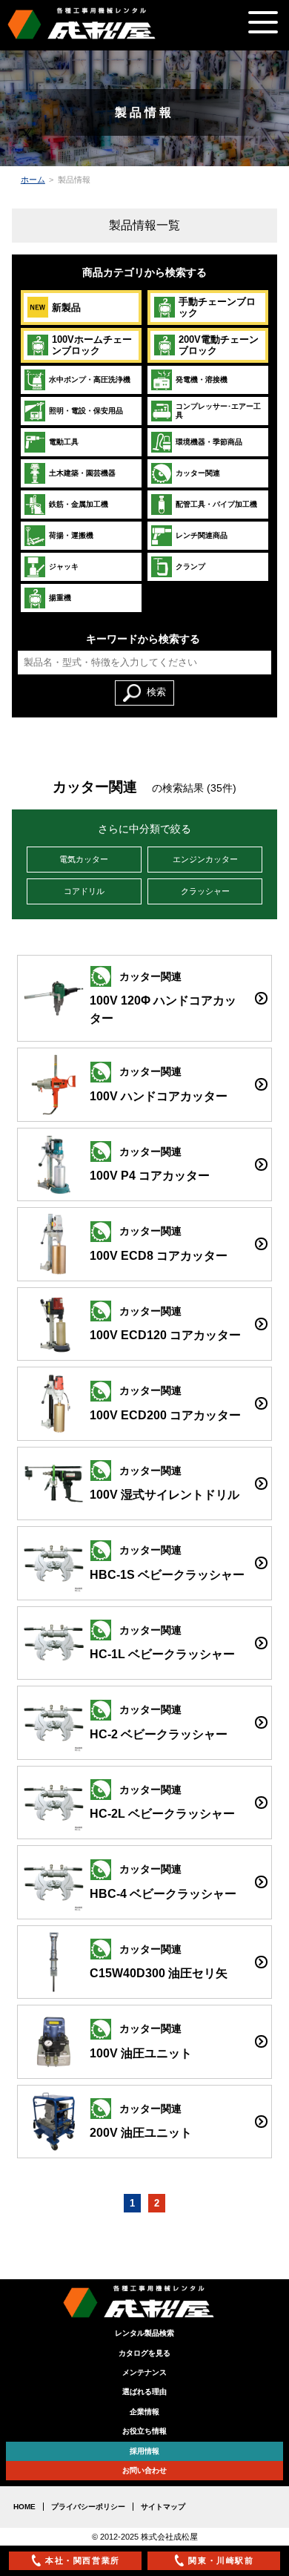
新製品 (66, 308)
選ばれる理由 (144, 2392)
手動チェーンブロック (217, 307)
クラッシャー (205, 891)
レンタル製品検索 (144, 2333)
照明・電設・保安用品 (86, 411)
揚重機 (60, 598)
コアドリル (84, 891)
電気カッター (84, 859)
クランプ (190, 566)
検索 (156, 692)
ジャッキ (64, 566)
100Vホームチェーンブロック (92, 345)
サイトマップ (163, 2507)
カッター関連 (198, 473)
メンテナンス (144, 2372)
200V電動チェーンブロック (219, 345)
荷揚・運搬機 (71, 535)
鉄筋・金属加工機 (79, 504)
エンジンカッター (205, 859)
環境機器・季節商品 (209, 442)
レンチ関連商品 (202, 535)
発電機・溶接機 (202, 379)
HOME (24, 2507)
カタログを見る (144, 2353)
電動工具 (64, 442)
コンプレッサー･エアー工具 (218, 411)
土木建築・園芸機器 (82, 473)
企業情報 (144, 2412)
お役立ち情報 (144, 2431)
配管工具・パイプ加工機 (216, 504)
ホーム (33, 180)
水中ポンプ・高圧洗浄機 (90, 379)
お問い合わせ (144, 2470)
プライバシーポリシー (88, 2507)
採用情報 (144, 2451)
